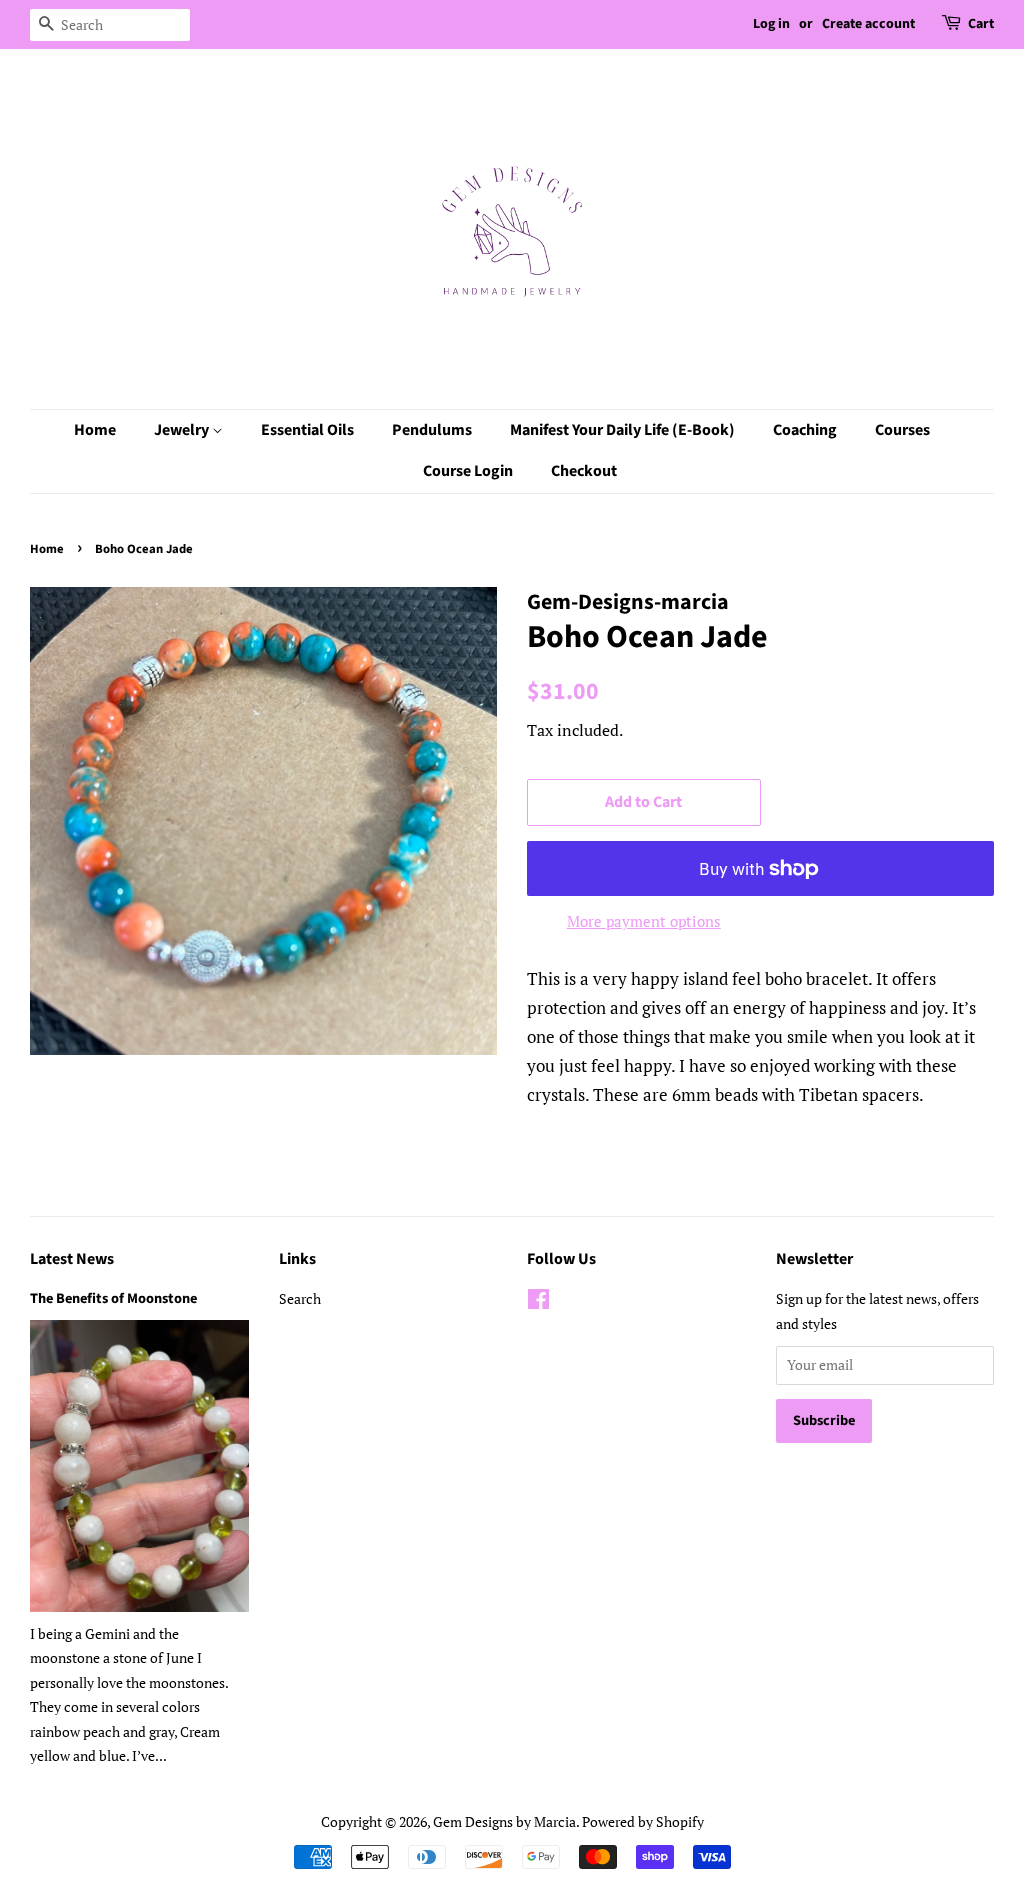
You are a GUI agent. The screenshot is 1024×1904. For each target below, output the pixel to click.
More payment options (644, 921)
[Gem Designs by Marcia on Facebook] (538, 1302)
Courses (902, 430)
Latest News (72, 1259)
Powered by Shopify (643, 1821)
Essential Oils (307, 430)
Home (95, 430)
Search (300, 1298)
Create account (868, 24)
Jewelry (183, 430)
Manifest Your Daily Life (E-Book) (622, 430)
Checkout (584, 471)
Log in (771, 24)
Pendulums (432, 430)
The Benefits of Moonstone (113, 1298)
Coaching (805, 430)
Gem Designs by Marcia (504, 1821)
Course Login (468, 471)
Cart (981, 24)
